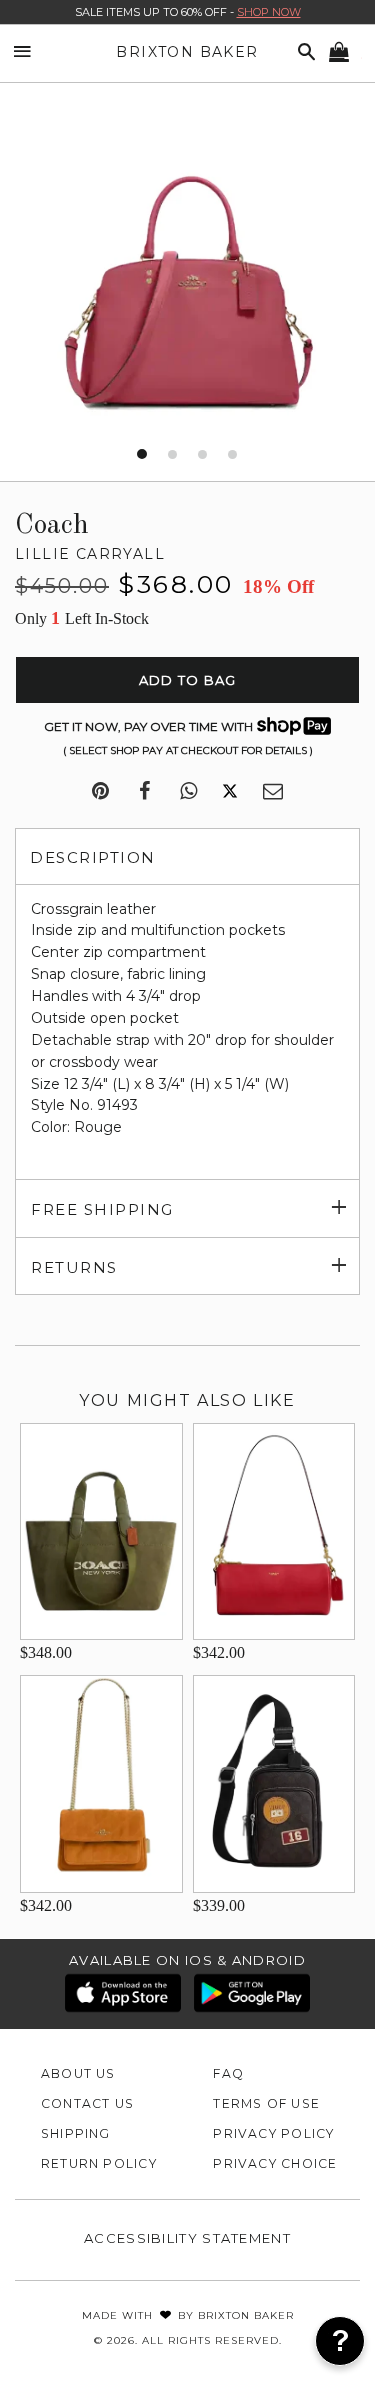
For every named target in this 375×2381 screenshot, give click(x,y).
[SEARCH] (303, 52)
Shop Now (269, 12)
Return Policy (99, 2163)
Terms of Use (266, 2103)
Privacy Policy (273, 2133)
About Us (78, 2073)
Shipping (76, 2133)
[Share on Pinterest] (100, 792)
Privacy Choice (275, 2163)
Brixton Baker (187, 52)
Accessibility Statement (187, 2238)
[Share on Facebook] (144, 792)
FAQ (228, 2073)
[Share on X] (230, 792)
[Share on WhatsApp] (188, 792)
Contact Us (87, 2103)
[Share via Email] (273, 792)
